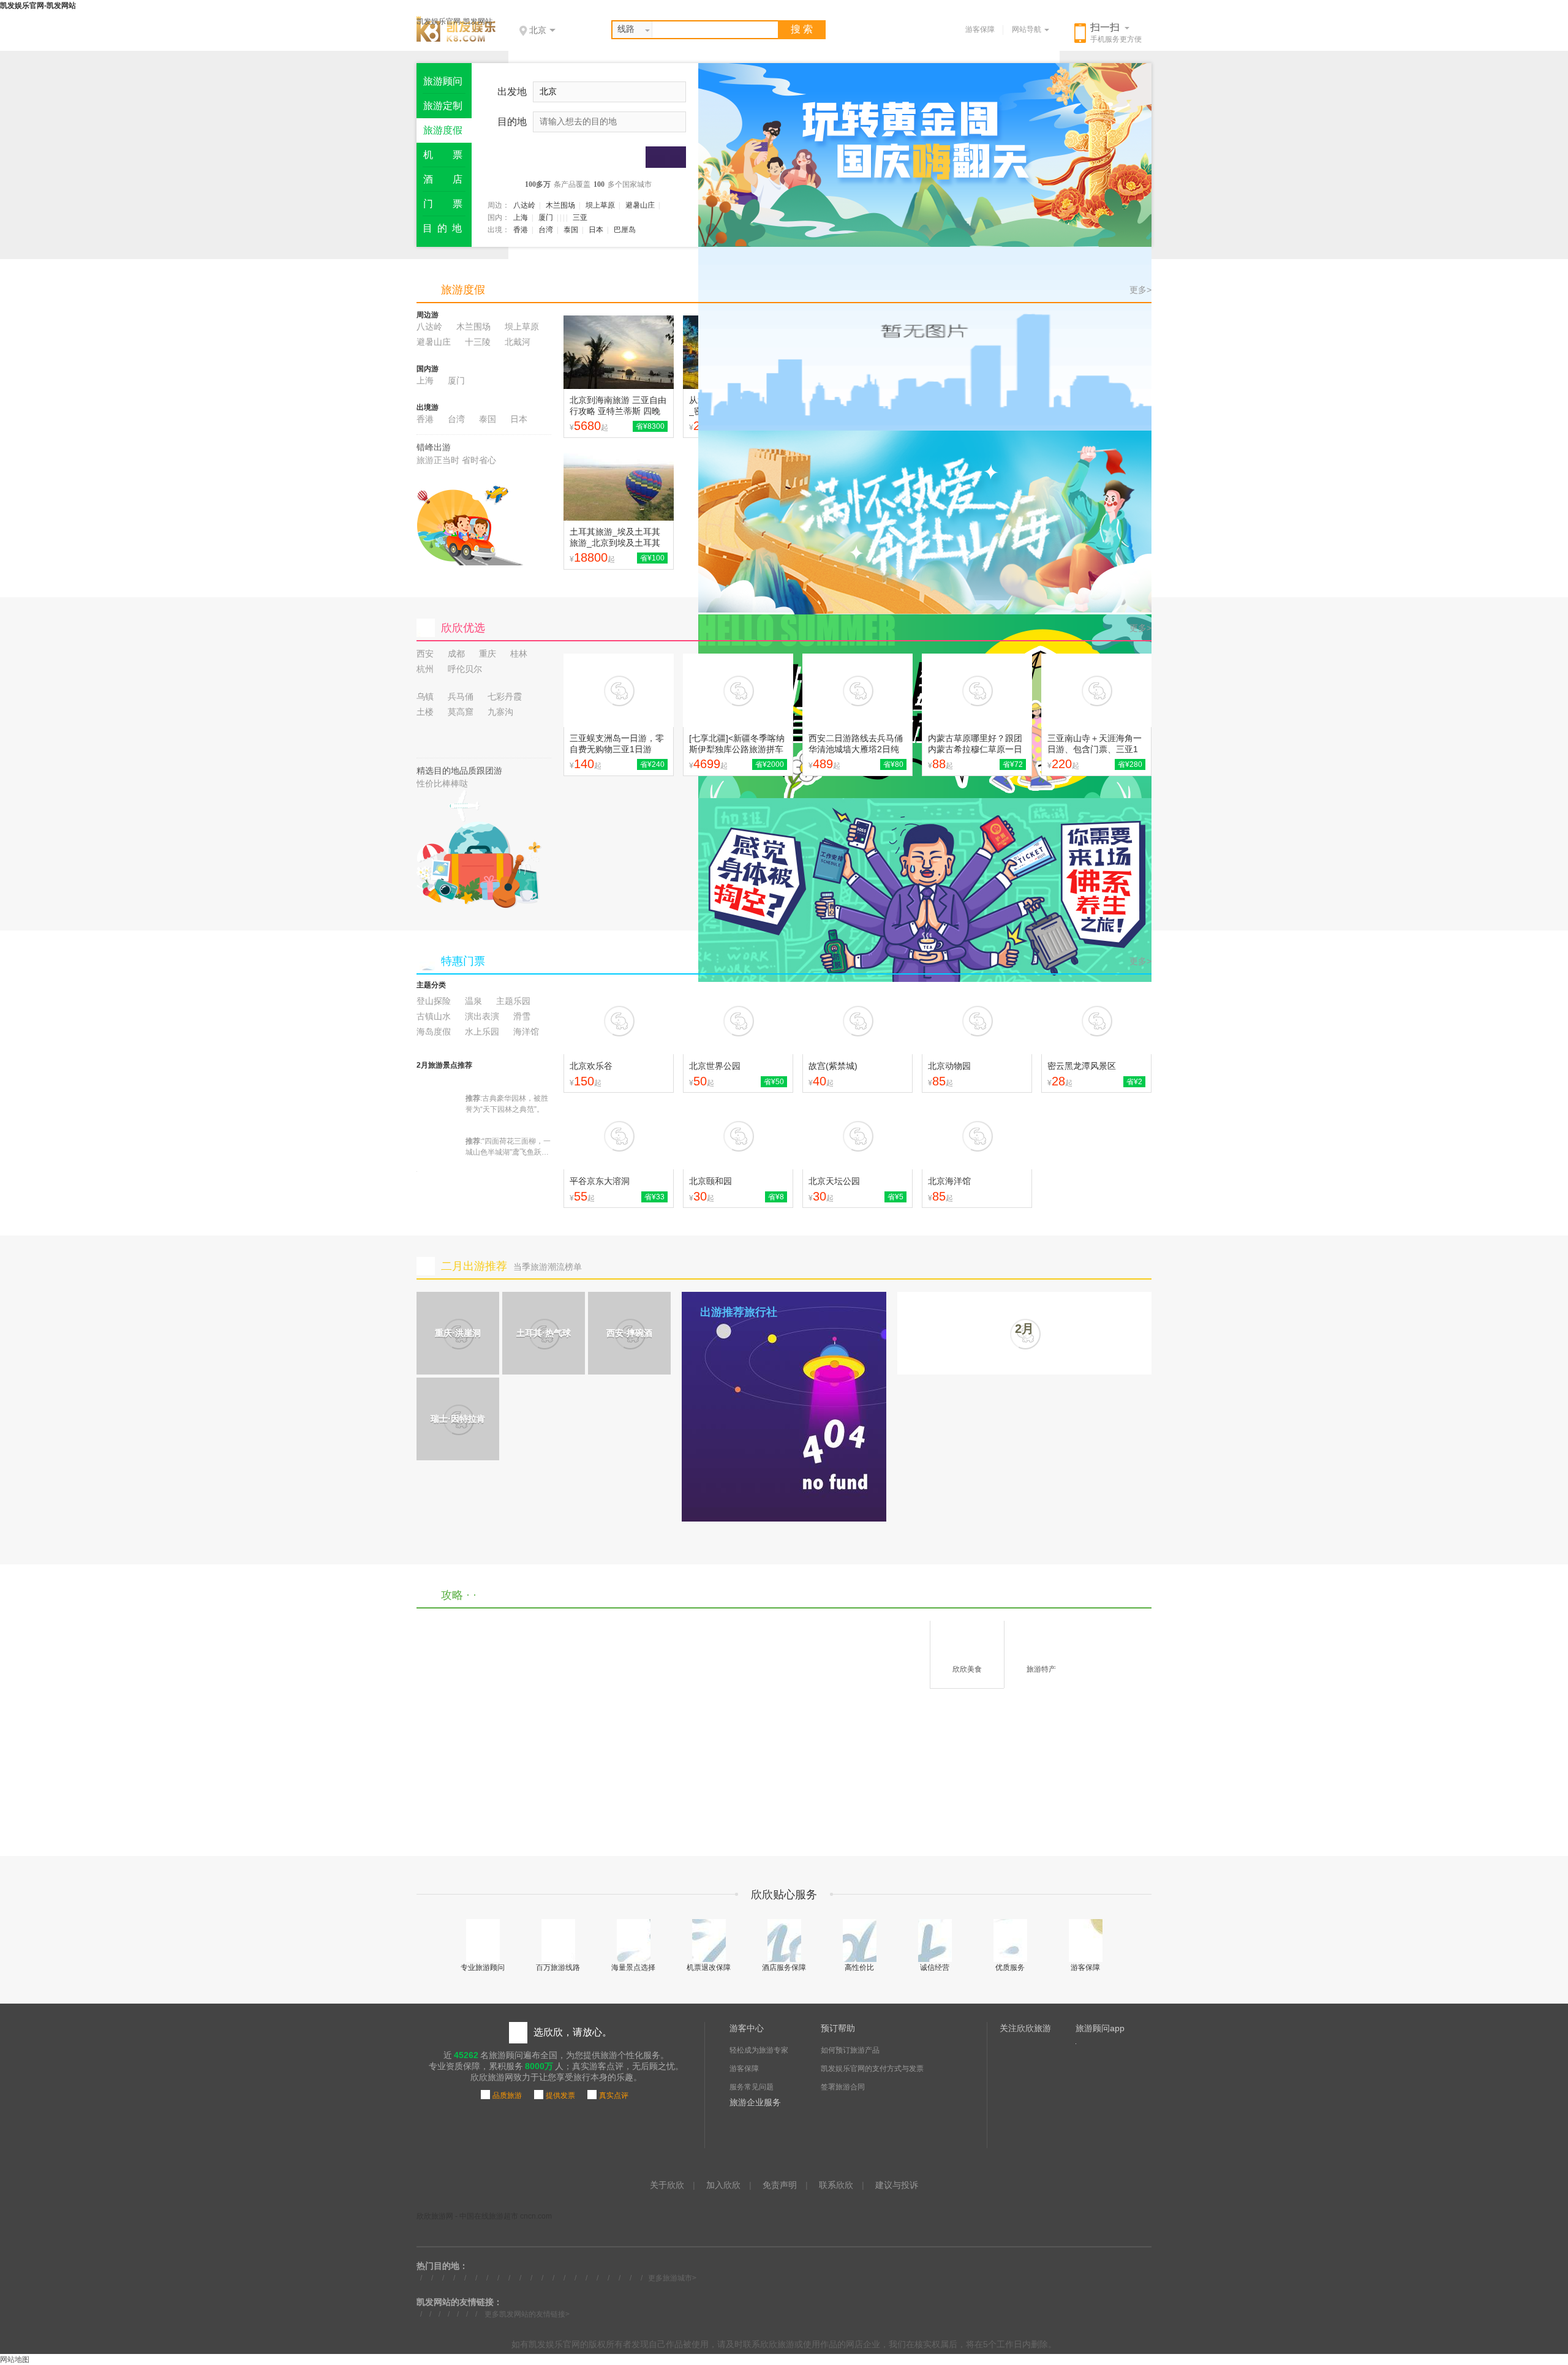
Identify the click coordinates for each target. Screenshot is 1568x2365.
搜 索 (802, 29)
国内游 (428, 369)
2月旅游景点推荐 (444, 1065)
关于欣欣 (667, 2185)
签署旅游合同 (843, 2087)
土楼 (425, 712)
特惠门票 (463, 961)
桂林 (519, 654)
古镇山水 (434, 1016)
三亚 (580, 217)
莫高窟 (461, 712)
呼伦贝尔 (465, 669)
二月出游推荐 (474, 1266)
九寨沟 (500, 712)
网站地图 (15, 2359)
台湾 (546, 230)
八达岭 (524, 205)
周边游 (428, 315)
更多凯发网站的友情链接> (527, 2314)
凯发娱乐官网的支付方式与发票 (872, 2069)
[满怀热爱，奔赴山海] (925, 522)
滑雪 (522, 1016)
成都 (456, 654)
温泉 (473, 1001)
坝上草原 (600, 205)
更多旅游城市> (672, 2278)
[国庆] (925, 155)
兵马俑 (461, 696)
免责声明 (780, 2185)
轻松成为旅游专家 (759, 2050)
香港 (521, 230)
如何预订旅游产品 (850, 2050)
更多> (1140, 290)
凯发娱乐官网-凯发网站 (454, 21)
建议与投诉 (897, 2185)
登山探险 (434, 1001)
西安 (425, 654)
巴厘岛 (625, 230)
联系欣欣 (836, 2185)
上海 (521, 217)
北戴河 (518, 342)
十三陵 (478, 342)
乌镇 (425, 696)
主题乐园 (513, 1001)
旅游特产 (1041, 1669)
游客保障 (980, 29)
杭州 (425, 669)
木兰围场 (560, 205)
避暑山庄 (640, 205)
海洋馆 (526, 1032)
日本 (596, 230)
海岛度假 (434, 1032)
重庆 (488, 654)
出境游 (428, 407)
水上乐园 (482, 1032)
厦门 (546, 217)
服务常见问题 (752, 2087)
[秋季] (925, 339)
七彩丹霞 (505, 696)
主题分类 (431, 985)
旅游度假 (463, 290)
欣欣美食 (967, 1669)
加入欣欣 (723, 2185)
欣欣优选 (463, 628)
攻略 (452, 1595)
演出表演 (482, 1016)
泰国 (571, 230)
